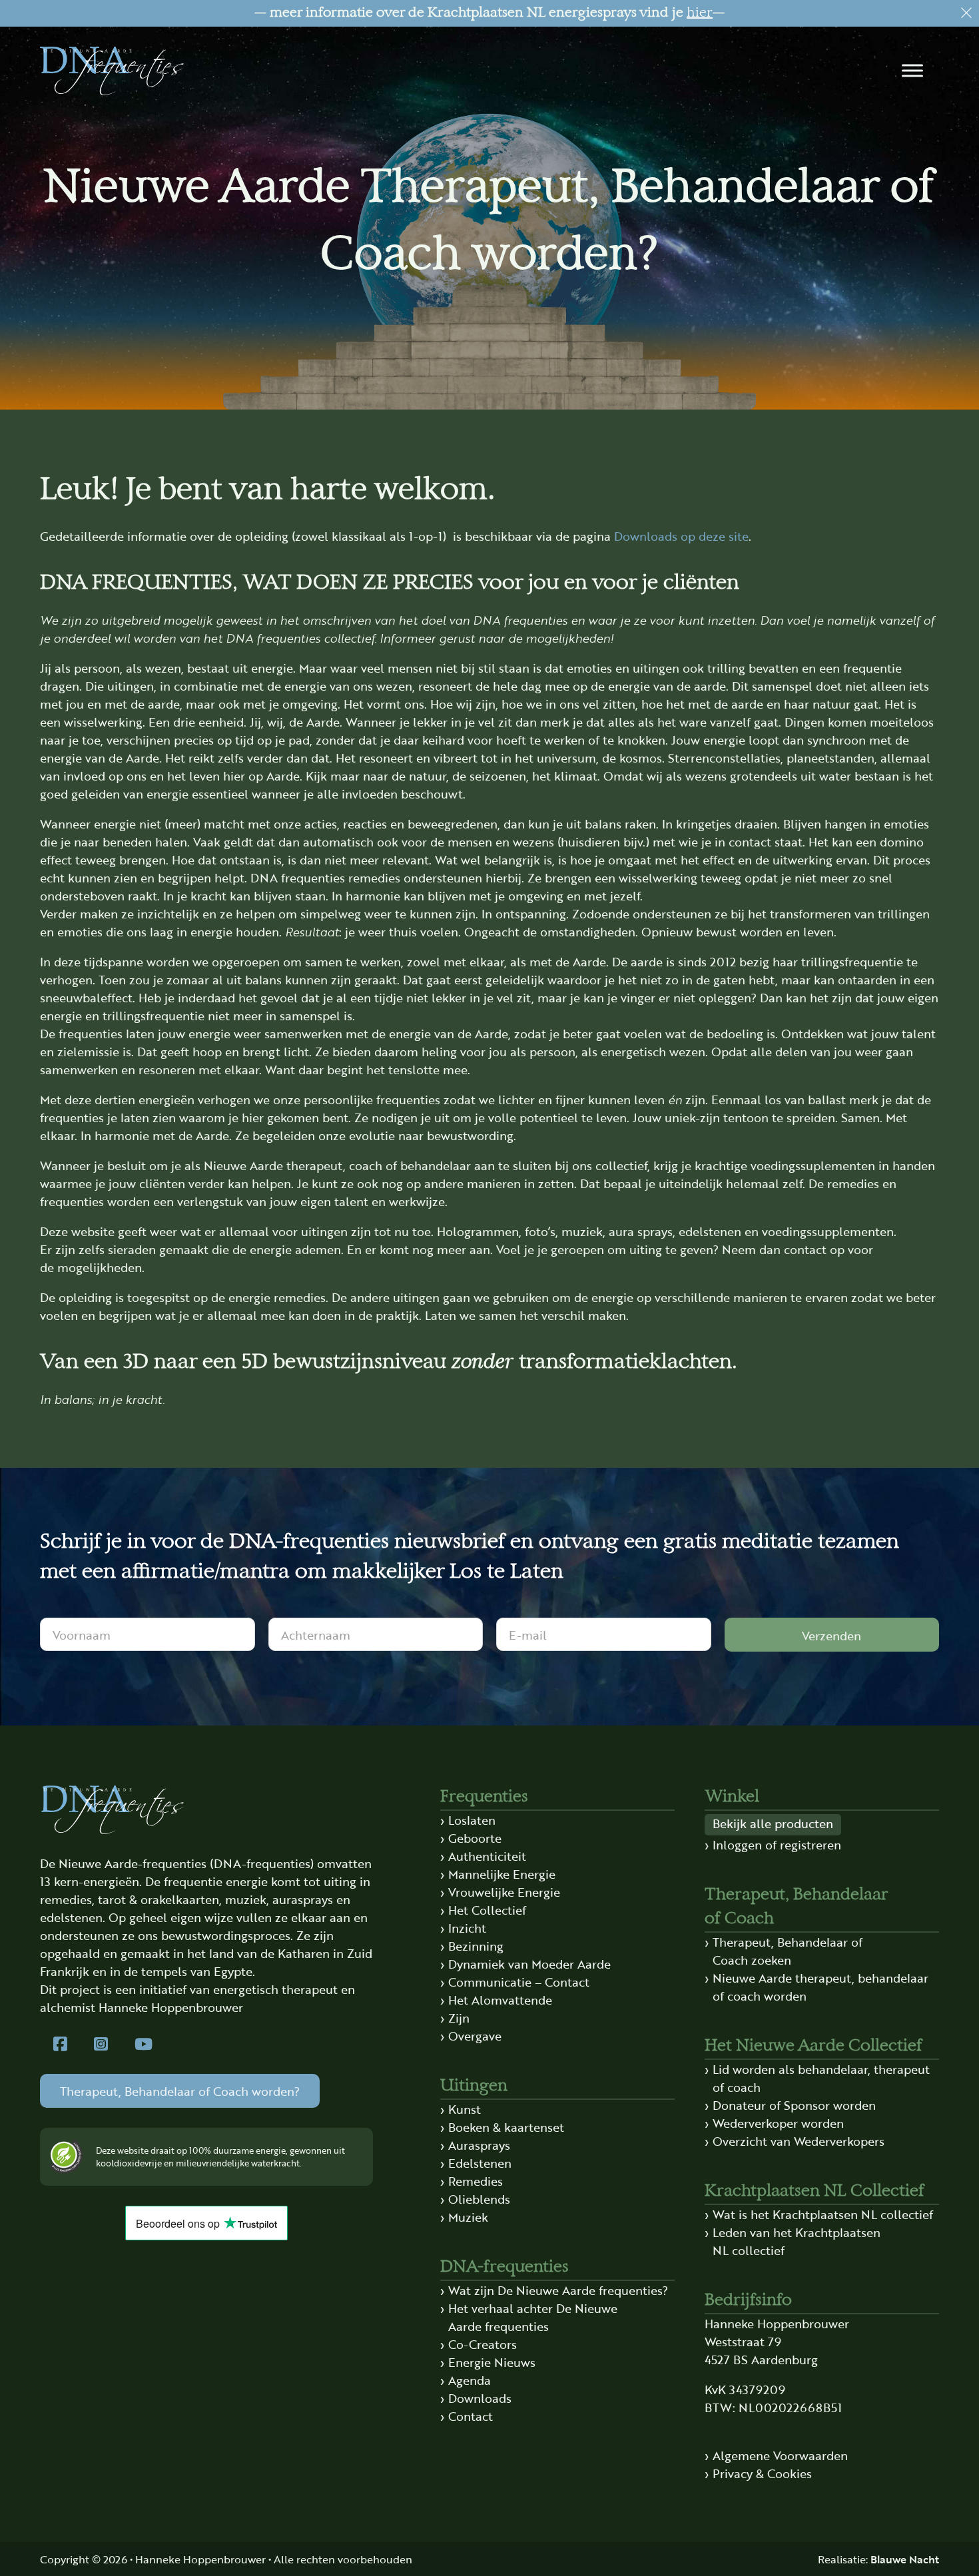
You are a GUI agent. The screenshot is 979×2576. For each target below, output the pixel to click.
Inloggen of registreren (777, 1844)
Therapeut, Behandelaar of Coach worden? (180, 2091)
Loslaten (472, 1819)
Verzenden (831, 1635)
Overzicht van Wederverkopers (799, 2140)
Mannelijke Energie (502, 1873)
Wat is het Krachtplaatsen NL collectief (823, 2214)
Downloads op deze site (681, 535)
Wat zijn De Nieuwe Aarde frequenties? (558, 2290)
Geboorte (475, 1837)
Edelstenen (480, 2162)
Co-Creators (483, 2344)
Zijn (459, 2017)
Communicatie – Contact (519, 1981)
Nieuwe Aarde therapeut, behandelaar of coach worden (820, 1986)
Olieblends (479, 2198)
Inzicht (467, 1927)
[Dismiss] (966, 13)
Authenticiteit (487, 1855)
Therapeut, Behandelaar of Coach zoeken (788, 1950)
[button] (912, 71)
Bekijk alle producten (773, 1823)
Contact (471, 2415)
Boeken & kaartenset (506, 2126)
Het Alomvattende (500, 1999)
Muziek (468, 2216)
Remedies (476, 2180)
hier (700, 13)
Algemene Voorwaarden (780, 2455)
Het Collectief (487, 1909)
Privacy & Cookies (762, 2473)
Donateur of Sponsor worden (794, 2104)
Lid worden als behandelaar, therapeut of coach (821, 2078)
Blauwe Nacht (905, 2559)
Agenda (470, 2380)
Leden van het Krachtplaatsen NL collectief (797, 2241)
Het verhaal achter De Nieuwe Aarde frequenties (533, 2317)
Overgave (475, 2035)
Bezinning (476, 1945)
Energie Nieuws (492, 2362)
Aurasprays (479, 2144)
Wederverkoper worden (778, 2122)
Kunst (465, 2108)
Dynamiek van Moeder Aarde (529, 1963)
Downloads (480, 2398)
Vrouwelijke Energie (504, 1891)
